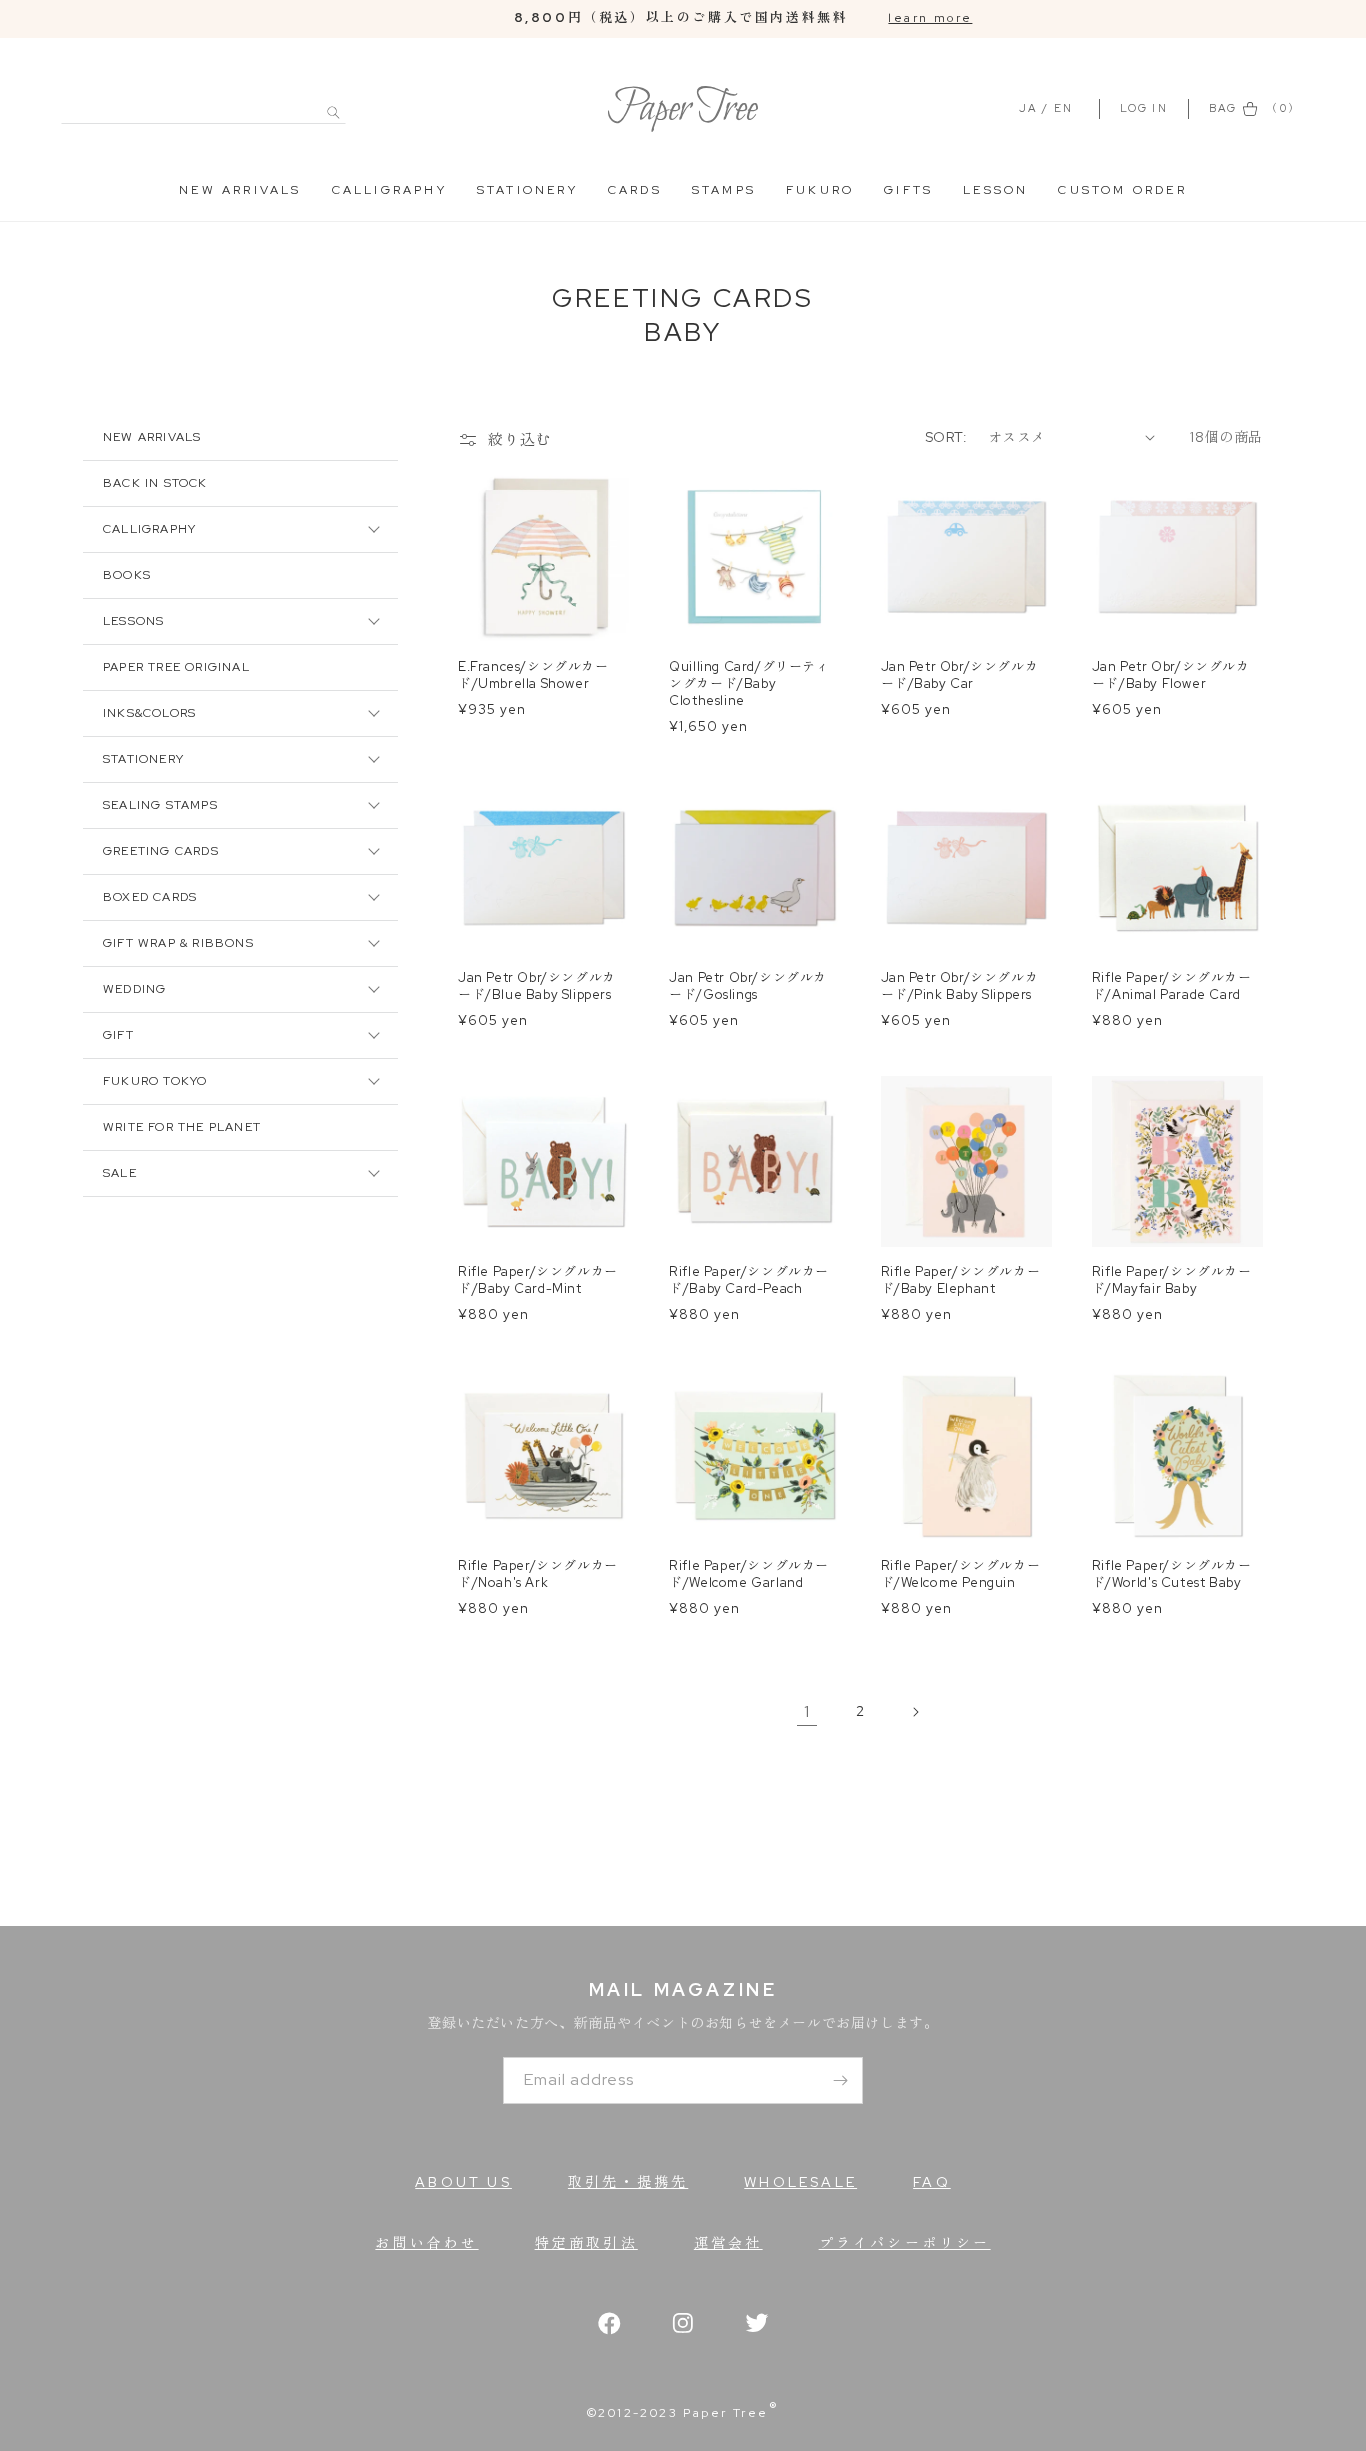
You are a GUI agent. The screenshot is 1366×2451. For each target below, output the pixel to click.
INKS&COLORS (149, 713)
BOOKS (127, 575)
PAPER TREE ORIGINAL (176, 667)
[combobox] (203, 101)
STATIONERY (527, 190)
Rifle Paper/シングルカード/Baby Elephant (961, 1280)
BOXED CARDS (150, 897)
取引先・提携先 (628, 2182)
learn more (930, 18)
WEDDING (134, 989)
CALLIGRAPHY (389, 190)
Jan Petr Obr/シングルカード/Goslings (748, 986)
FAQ (932, 2182)
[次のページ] (915, 1712)
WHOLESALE (800, 2182)
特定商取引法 (586, 2243)
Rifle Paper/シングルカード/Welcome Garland (749, 1574)
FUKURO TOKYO (155, 1081)
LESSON (995, 190)
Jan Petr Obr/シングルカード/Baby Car (960, 675)
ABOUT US (463, 2182)
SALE (120, 1173)
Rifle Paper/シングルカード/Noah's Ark (538, 1574)
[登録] (840, 2080)
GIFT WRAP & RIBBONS (178, 943)
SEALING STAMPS (160, 805)
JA (1028, 108)
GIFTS (908, 190)
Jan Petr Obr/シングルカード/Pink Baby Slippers (960, 986)
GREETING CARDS (161, 851)
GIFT (118, 1035)
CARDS (635, 190)
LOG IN (1146, 108)
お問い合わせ (426, 2243)
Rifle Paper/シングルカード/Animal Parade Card (1172, 986)
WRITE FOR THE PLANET (182, 1127)
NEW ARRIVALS (240, 190)
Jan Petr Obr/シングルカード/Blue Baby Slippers (537, 986)
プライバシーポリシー (905, 2243)
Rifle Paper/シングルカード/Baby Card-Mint (538, 1280)
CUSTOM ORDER (1122, 190)
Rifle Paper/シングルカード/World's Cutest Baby (1172, 1574)
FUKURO (820, 190)
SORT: (946, 437)
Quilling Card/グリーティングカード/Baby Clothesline (749, 684)
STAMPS (724, 190)
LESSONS (133, 621)
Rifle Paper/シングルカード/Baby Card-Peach (749, 1280)
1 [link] (807, 1711)
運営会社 (728, 2243)
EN (1063, 108)
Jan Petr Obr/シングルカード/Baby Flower (1171, 675)
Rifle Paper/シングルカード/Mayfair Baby (1172, 1280)
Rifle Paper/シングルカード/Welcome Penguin (961, 1574)
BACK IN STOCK (155, 483)
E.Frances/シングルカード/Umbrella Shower (533, 675)
